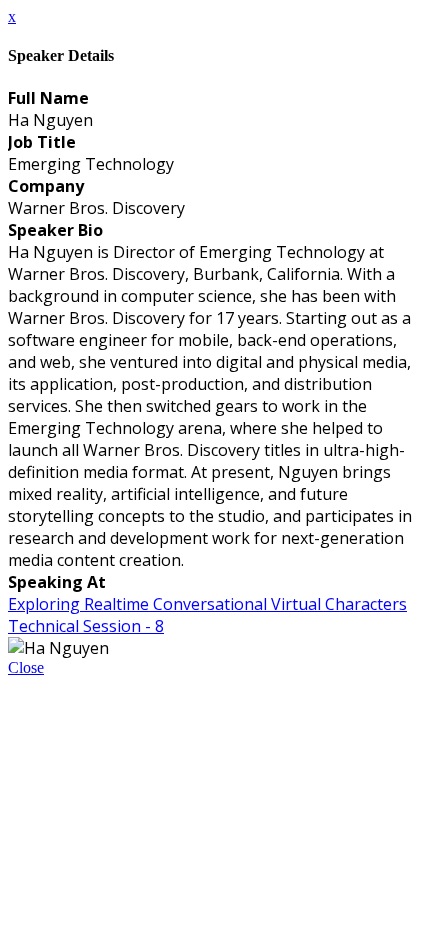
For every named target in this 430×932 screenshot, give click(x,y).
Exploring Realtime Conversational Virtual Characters (207, 604)
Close (26, 667)
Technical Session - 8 (86, 626)
